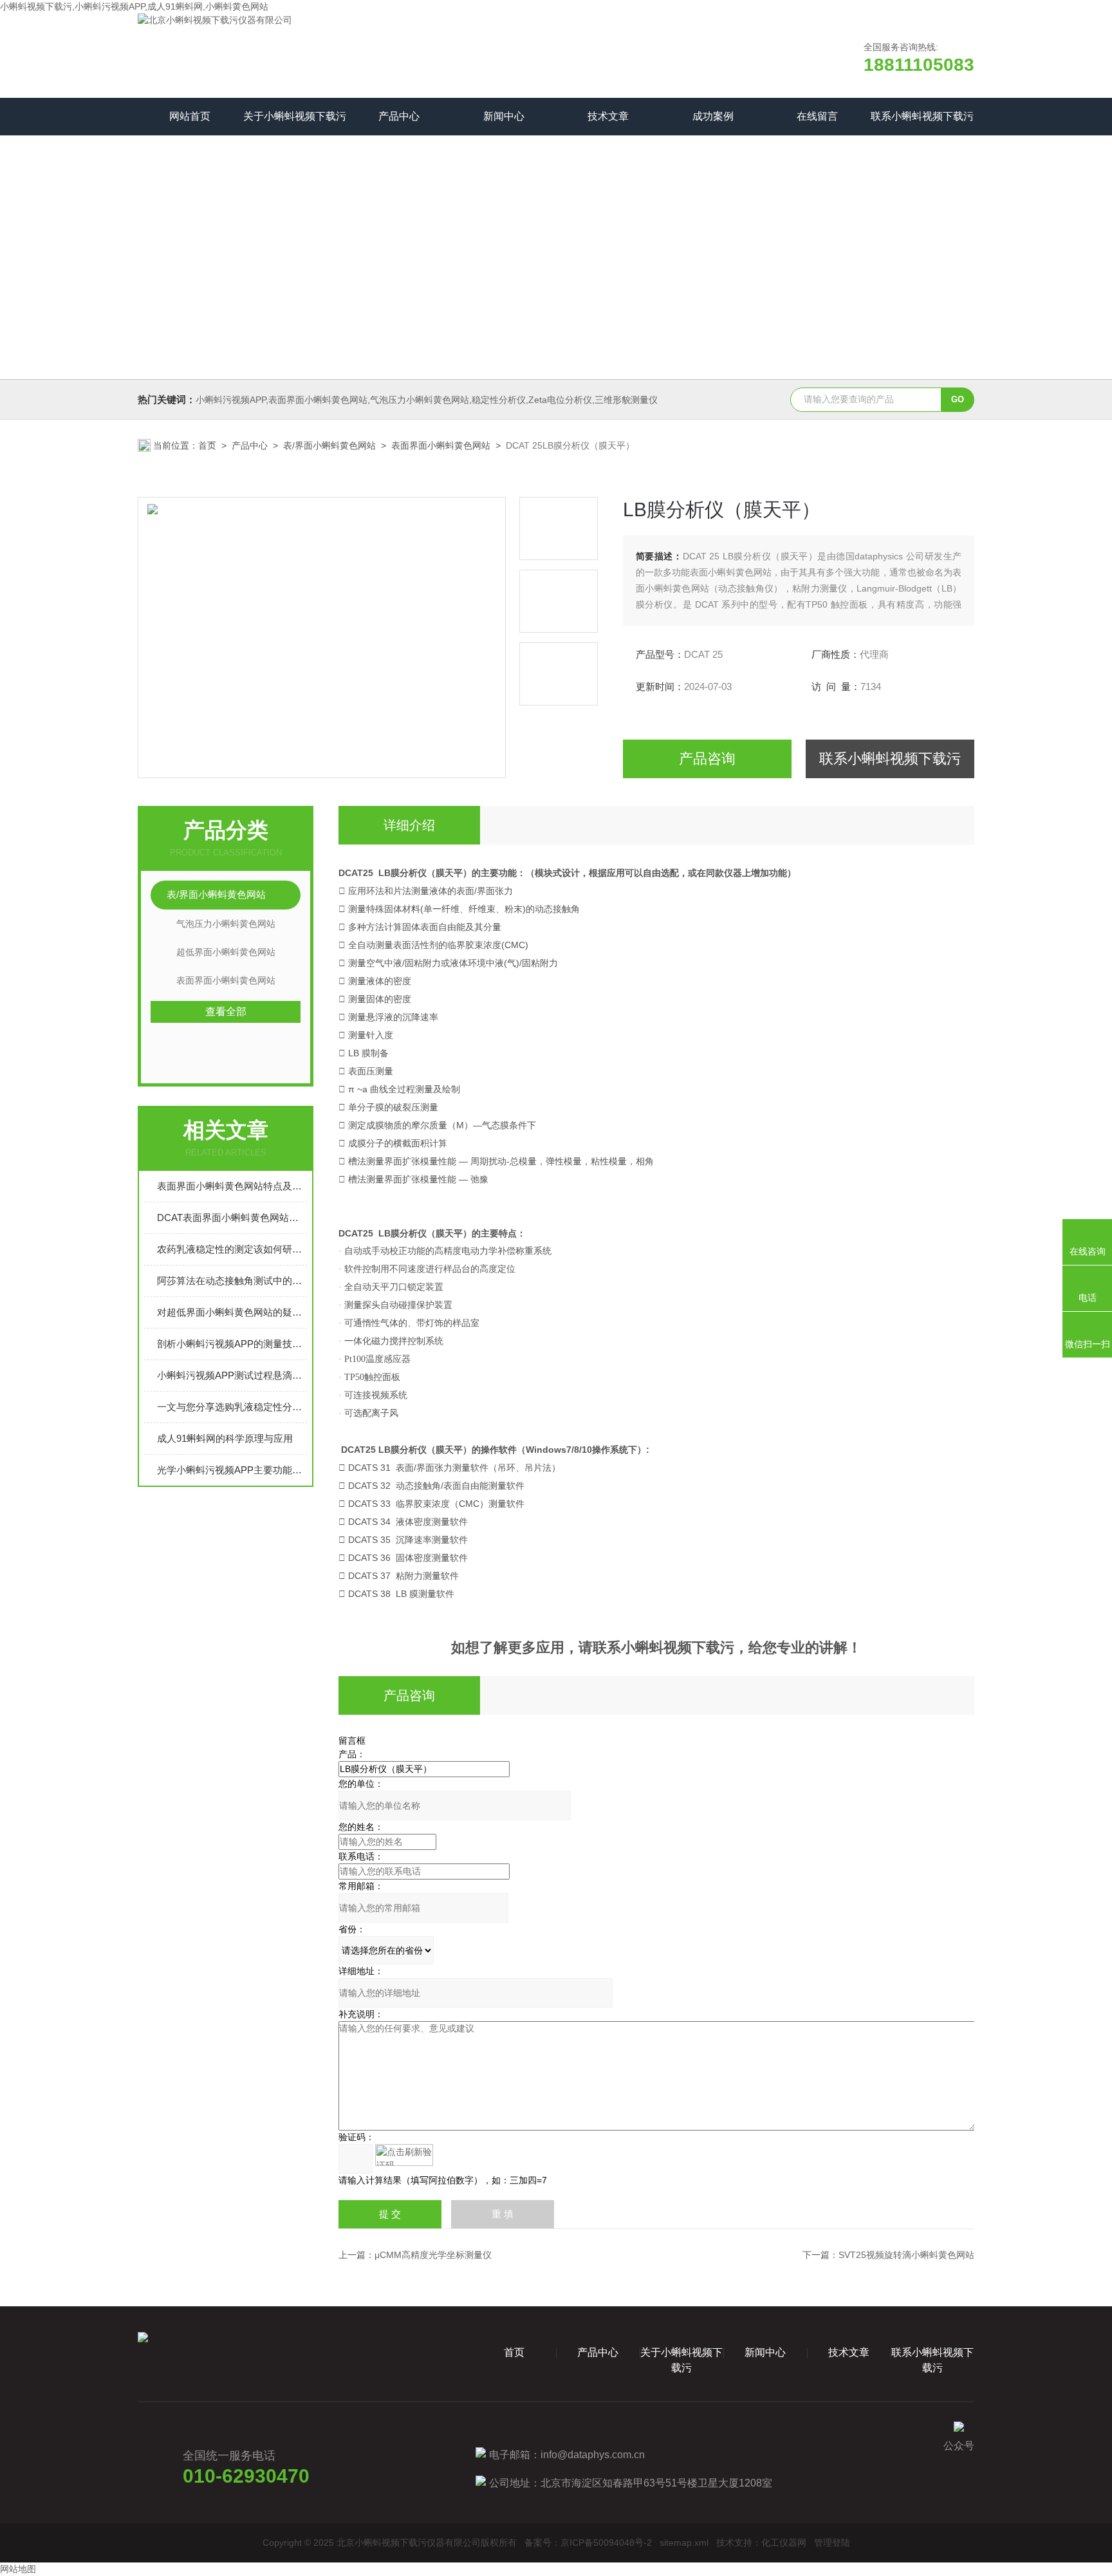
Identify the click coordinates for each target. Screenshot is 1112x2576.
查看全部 (226, 1012)
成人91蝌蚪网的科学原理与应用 (225, 1438)
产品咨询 (707, 759)
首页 (207, 445)
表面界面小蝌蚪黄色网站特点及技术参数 (232, 1186)
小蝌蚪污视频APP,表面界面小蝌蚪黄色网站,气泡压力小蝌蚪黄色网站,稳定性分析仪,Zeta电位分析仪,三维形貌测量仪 (427, 400)
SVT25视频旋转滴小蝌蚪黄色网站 (906, 2255)
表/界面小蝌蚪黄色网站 (329, 445)
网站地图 (18, 2569)
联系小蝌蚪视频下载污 (922, 116)
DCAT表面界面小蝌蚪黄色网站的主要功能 (232, 1218)
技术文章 (608, 116)
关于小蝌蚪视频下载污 (295, 116)
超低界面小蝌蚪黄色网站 (226, 952)
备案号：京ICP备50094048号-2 (588, 2543)
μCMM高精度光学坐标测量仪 (433, 2255)
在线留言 (817, 116)
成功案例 (713, 116)
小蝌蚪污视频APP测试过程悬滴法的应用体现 (232, 1375)
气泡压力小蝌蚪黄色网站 (226, 924)
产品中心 (399, 116)
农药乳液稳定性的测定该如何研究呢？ (232, 1249)
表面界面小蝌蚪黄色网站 (441, 445)
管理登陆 (832, 2543)
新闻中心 (504, 116)
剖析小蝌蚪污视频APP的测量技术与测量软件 (232, 1344)
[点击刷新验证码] (404, 2155)
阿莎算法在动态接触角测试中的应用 (232, 1281)
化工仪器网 (784, 2543)
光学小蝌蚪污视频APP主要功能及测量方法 (232, 1470)
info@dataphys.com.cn (593, 2455)
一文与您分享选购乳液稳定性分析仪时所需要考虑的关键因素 (232, 1407)
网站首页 (190, 116)
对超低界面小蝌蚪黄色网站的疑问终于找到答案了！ (232, 1312)
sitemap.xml (684, 2543)
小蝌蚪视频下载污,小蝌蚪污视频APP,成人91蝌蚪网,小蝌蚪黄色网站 (134, 6)
